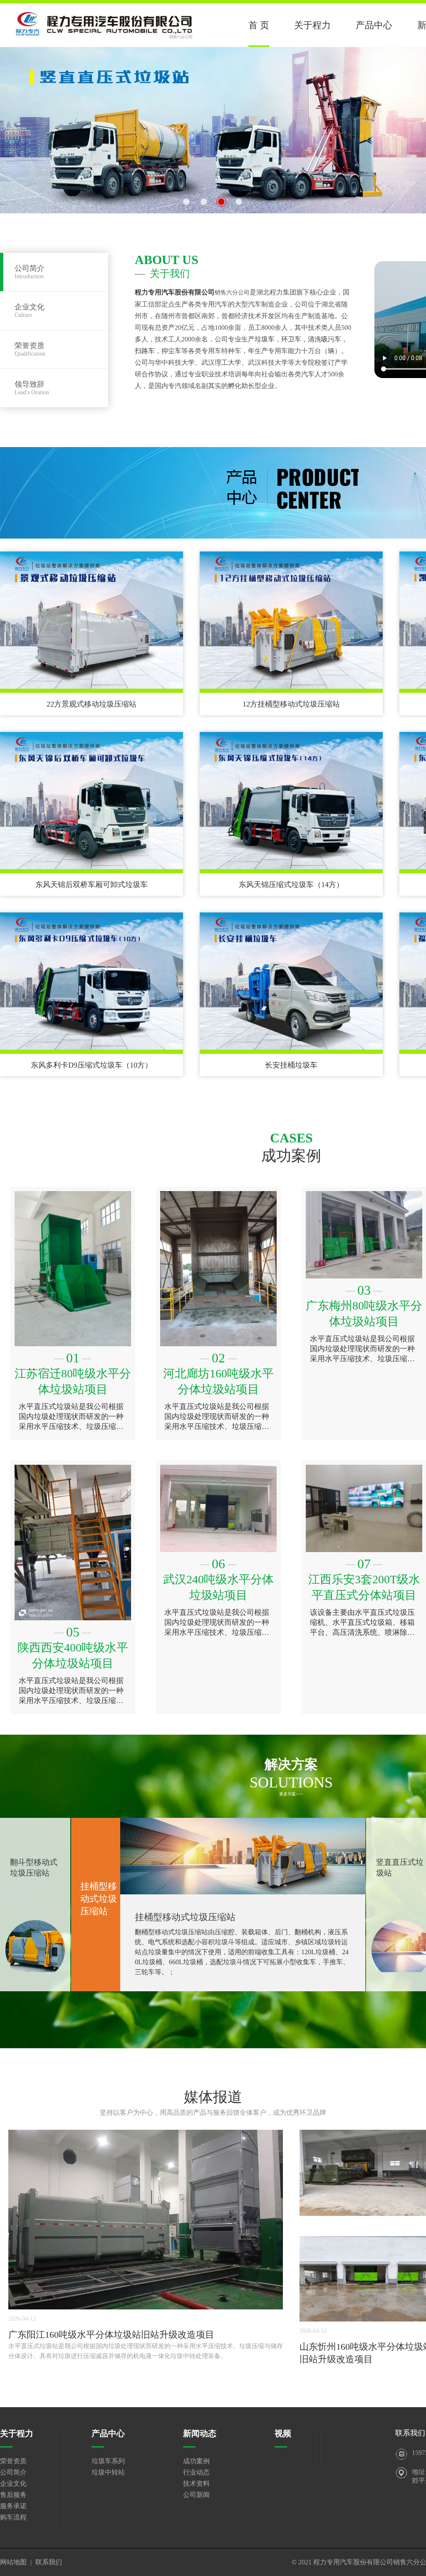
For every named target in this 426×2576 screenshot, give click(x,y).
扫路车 (145, 351)
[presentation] (5, 124)
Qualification (30, 349)
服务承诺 (13, 2506)
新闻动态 (200, 2433)
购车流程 (13, 2517)
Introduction (30, 272)
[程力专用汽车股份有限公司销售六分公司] (113, 23)
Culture (30, 310)
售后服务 (13, 2495)
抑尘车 (171, 351)
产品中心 (374, 25)
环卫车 (291, 339)
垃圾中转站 (108, 2472)
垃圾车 (265, 339)
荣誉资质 (13, 2461)
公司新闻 (196, 2495)
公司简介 (13, 2472)
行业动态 (196, 2472)
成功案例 (196, 2461)
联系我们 (49, 2562)
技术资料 (196, 2483)
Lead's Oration (32, 388)
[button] (186, 202)
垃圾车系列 (108, 2461)
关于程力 (312, 25)
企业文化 (13, 2483)
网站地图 (13, 2562)
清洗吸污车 (324, 339)
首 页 (259, 25)
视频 (283, 2433)
